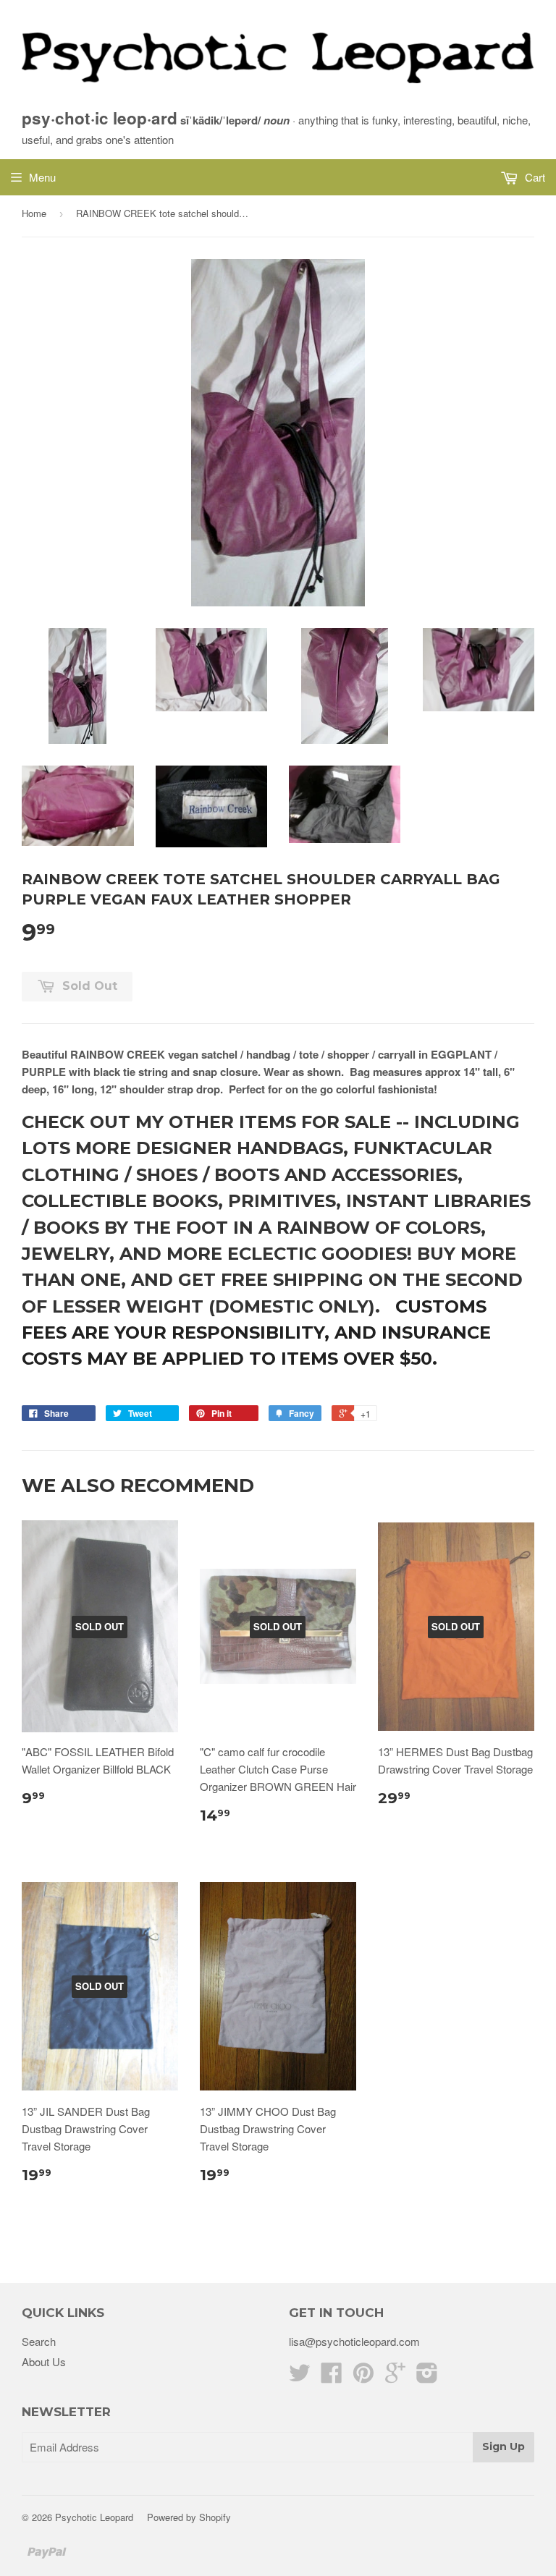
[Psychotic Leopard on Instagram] (427, 2377)
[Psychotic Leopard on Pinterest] (363, 2377)
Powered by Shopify (189, 2517)
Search (39, 2341)
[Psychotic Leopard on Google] (395, 2377)
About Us (44, 2361)
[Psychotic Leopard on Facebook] (332, 2377)
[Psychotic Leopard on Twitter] (300, 2377)
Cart (534, 177)
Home (34, 213)
